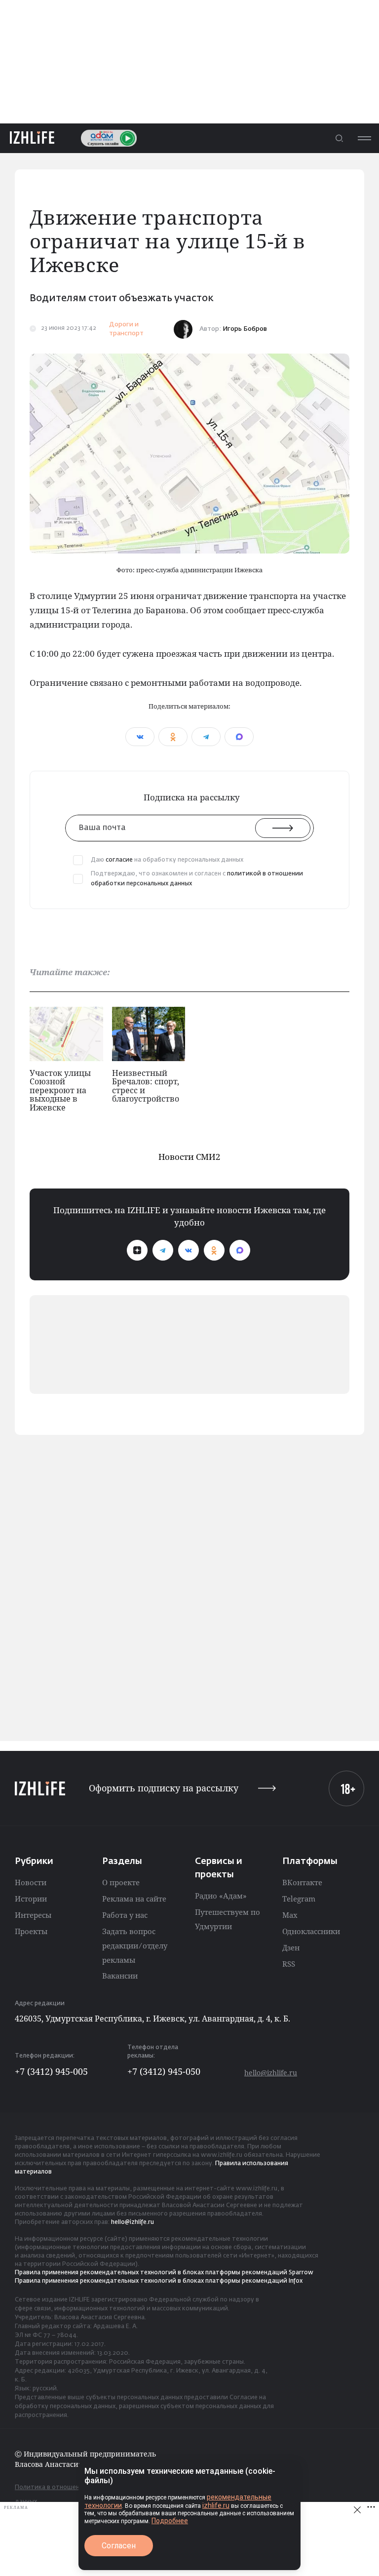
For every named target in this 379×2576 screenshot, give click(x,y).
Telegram (299, 1899)
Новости (31, 1882)
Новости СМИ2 (189, 1157)
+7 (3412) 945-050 (164, 2071)
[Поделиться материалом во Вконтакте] (140, 737)
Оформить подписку (164, 1788)
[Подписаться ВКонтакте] (189, 1250)
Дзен (291, 1947)
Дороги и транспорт (126, 329)
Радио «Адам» (221, 1896)
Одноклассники (311, 1931)
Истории (31, 1899)
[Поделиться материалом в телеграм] (206, 737)
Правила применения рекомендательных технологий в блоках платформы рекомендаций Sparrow (164, 2273)
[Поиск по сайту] (339, 138)
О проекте (121, 1882)
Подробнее (170, 2521)
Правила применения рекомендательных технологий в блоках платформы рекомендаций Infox (159, 2281)
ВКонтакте (302, 1882)
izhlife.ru (216, 2505)
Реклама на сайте (134, 1899)
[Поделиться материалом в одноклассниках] (173, 737)
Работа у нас (125, 1915)
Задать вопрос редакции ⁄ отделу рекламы (135, 1945)
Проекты (31, 1931)
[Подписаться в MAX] (240, 1250)
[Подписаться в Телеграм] (163, 1250)
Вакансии (120, 1976)
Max (290, 1915)
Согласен (119, 2546)
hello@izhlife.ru (271, 2073)
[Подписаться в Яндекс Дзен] (137, 1250)
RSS (289, 1964)
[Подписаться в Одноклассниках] (214, 1250)
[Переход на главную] (32, 138)
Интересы (33, 1915)
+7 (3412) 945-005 (51, 2071)
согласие (119, 860)
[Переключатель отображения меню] (364, 138)
